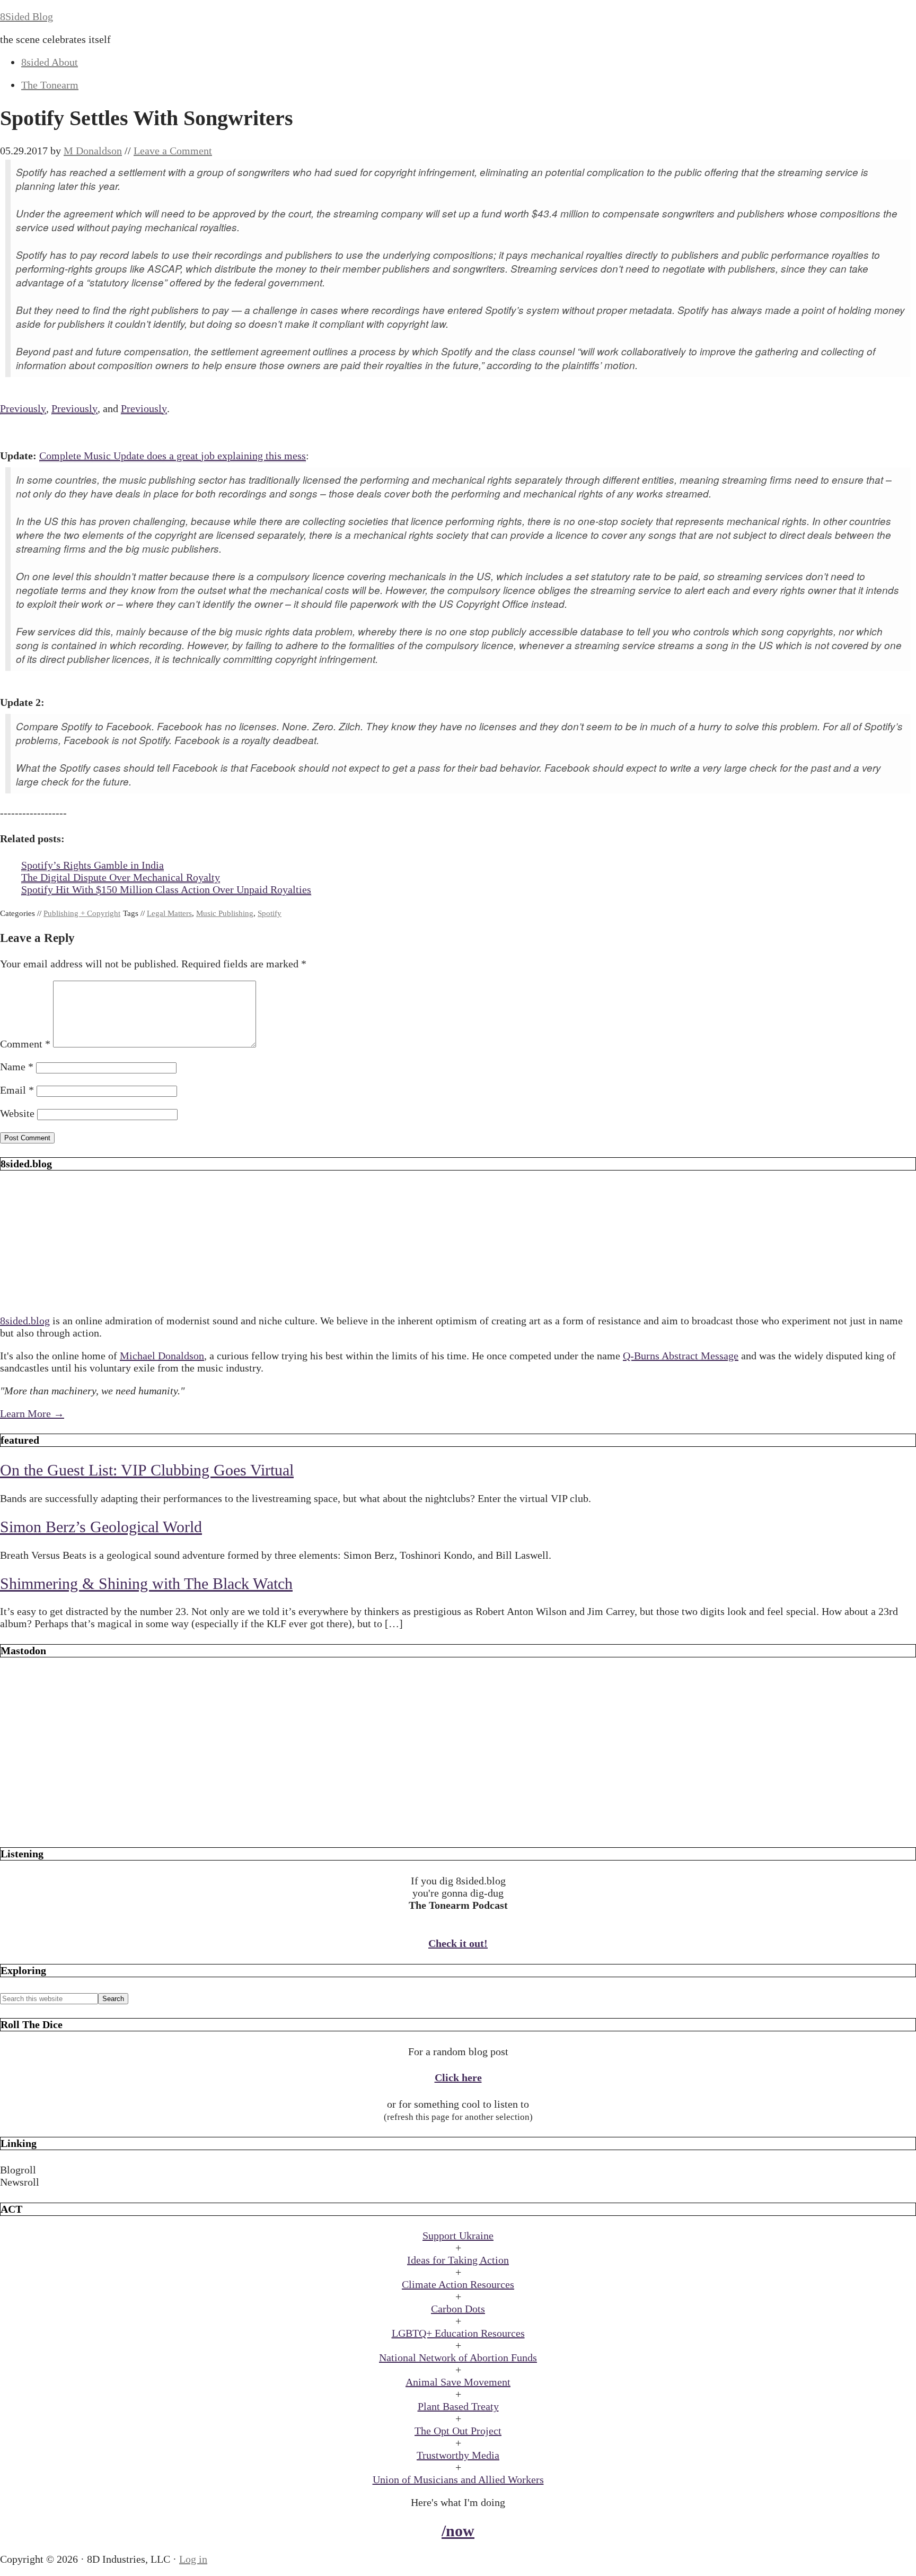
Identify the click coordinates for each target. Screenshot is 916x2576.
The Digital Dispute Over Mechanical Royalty (121, 877)
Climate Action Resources (458, 2284)
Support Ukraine (458, 2236)
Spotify (270, 913)
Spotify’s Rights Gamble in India (93, 865)
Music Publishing (225, 913)
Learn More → (32, 1413)
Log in (193, 2559)
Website (17, 1113)
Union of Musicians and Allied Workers (458, 2479)
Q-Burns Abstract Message (681, 1356)
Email (17, 1090)
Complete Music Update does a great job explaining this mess (173, 456)
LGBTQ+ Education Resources (458, 2333)
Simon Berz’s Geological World (101, 1527)
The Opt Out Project (458, 2431)
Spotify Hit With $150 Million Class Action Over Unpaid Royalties (166, 889)
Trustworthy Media (458, 2455)
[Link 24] (458, 1827)
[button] (458, 2170)
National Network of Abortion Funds (458, 2357)
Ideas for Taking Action (458, 2260)
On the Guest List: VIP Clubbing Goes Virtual (147, 1470)
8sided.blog (25, 1321)
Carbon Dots (458, 2309)
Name (17, 1067)
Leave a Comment (173, 151)
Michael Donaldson (162, 1356)
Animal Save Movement (458, 2382)
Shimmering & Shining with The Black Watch (146, 1583)
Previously (23, 408)
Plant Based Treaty (458, 2406)
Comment (25, 1044)
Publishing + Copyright (82, 913)
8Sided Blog (27, 16)
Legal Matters (169, 913)
